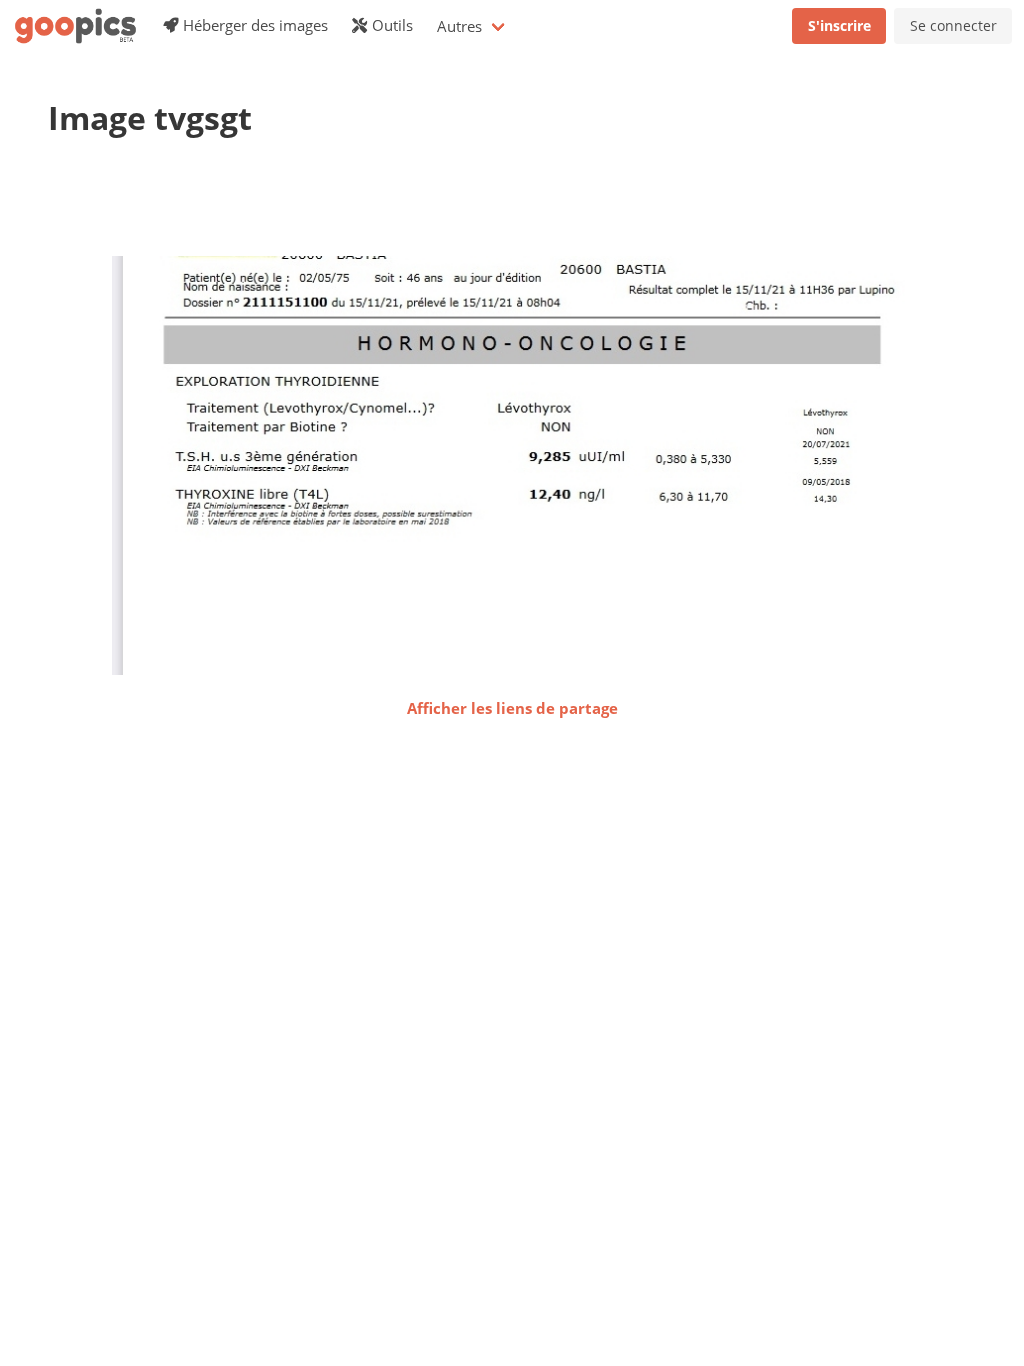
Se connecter (953, 25)
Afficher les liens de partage (512, 708)
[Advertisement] (412, 205)
